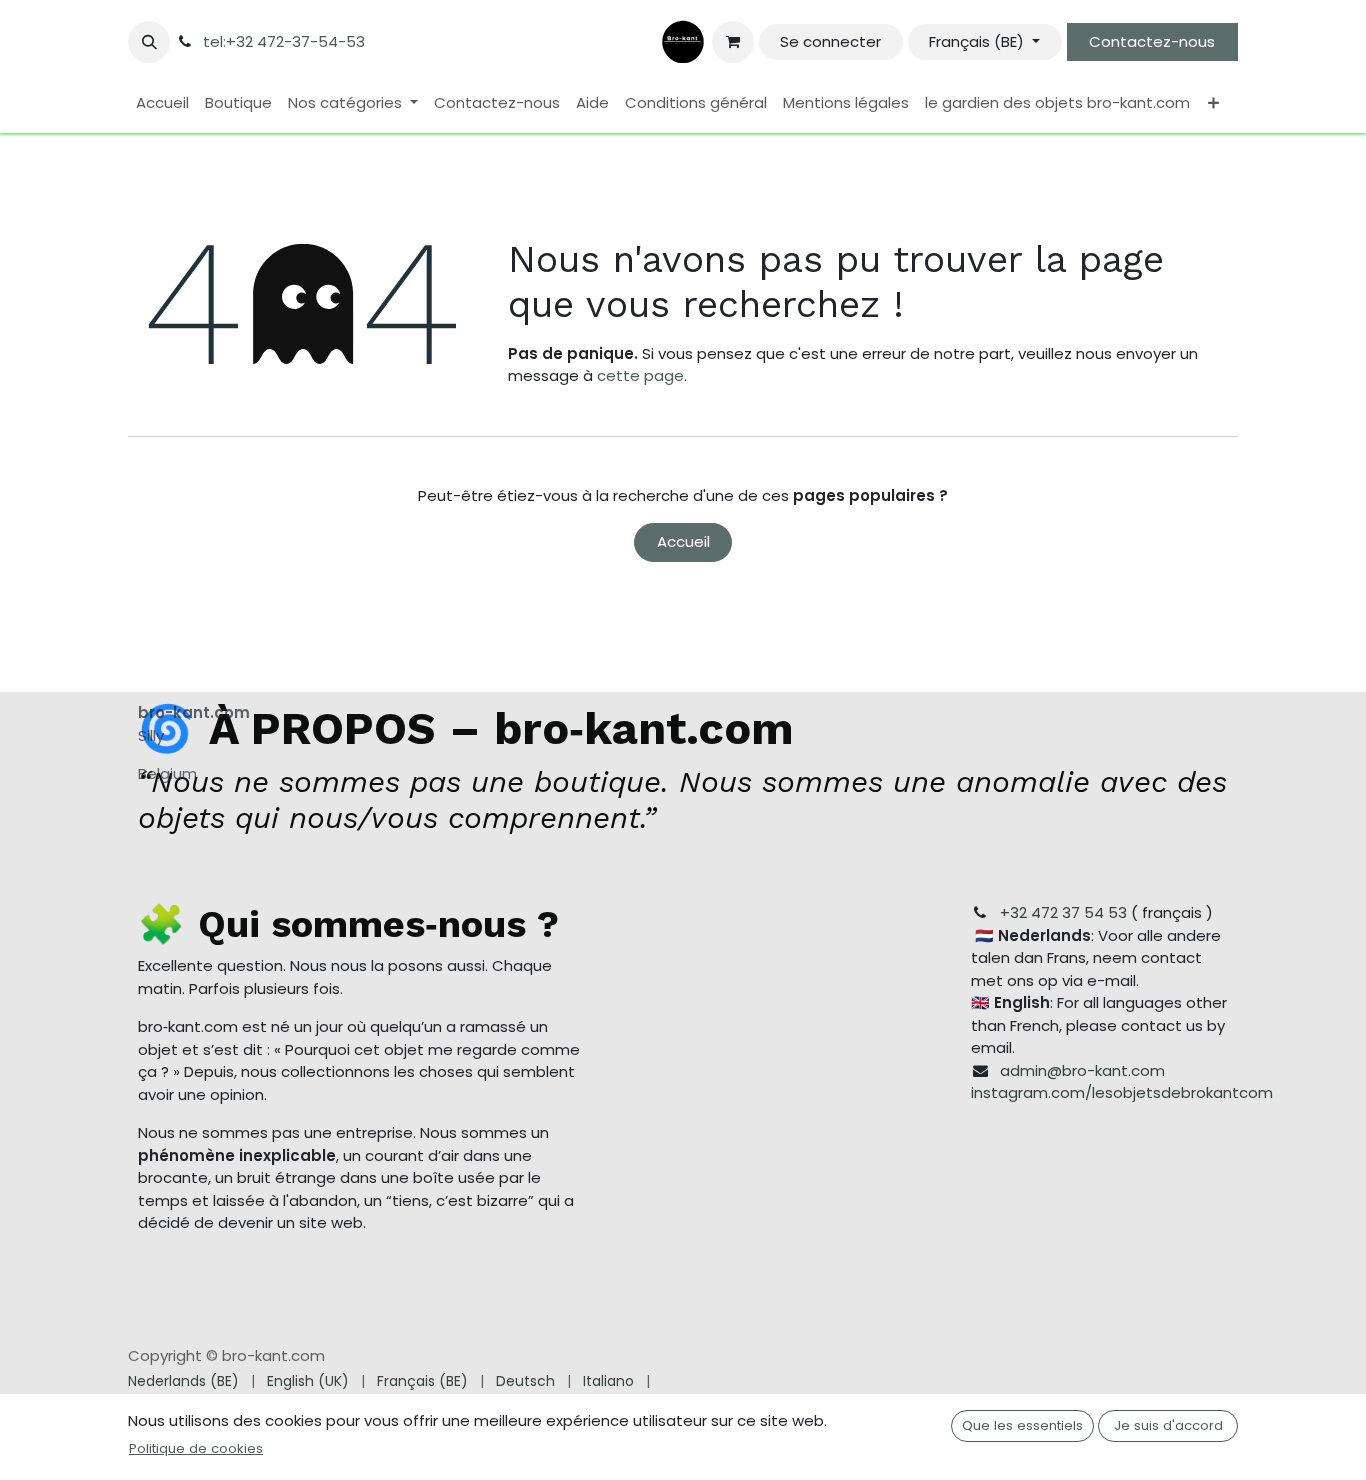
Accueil (683, 541)
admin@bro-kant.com (1082, 1070)
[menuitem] (162, 103)
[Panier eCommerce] (733, 42)
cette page (640, 375)
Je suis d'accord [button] (1168, 1425)
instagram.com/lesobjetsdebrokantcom (1122, 1092)
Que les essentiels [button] (1022, 1425)
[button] (149, 42)
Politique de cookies (196, 1448)
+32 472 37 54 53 (1063, 912)
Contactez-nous (1152, 41)
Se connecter (830, 41)
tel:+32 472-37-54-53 (284, 41)
